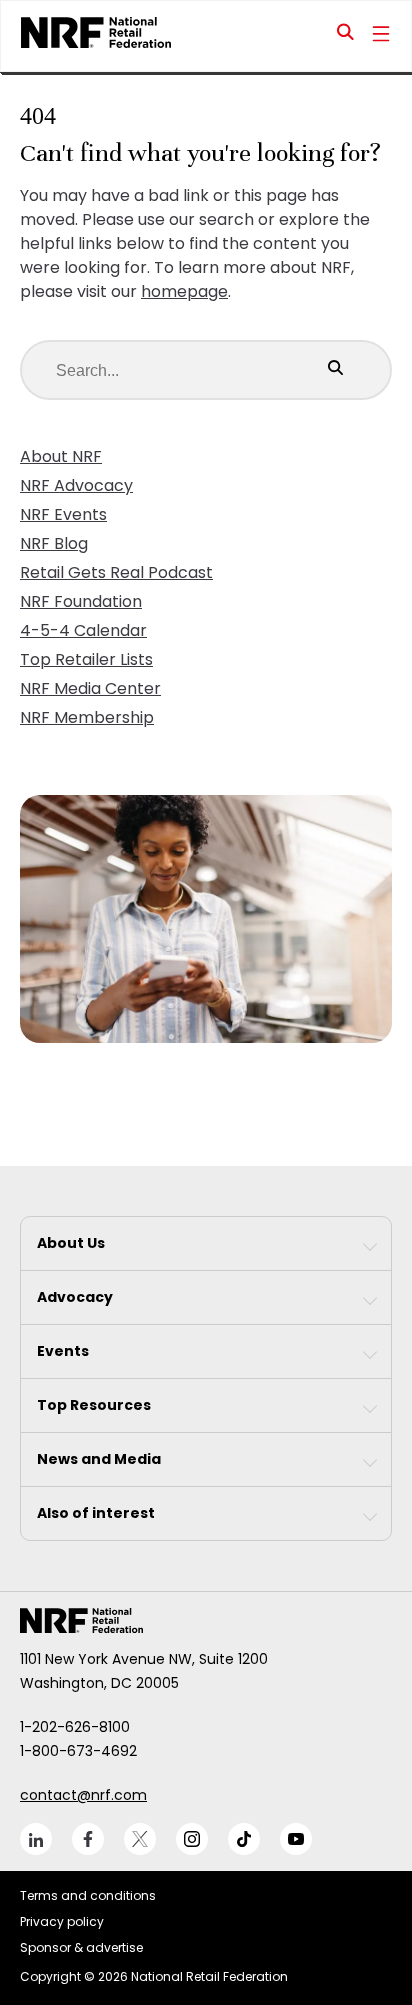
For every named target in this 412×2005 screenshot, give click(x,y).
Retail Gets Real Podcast (116, 572)
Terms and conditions (88, 1895)
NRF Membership (87, 717)
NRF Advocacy (76, 485)
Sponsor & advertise (81, 1947)
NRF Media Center (90, 688)
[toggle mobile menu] (381, 36)
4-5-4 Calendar (83, 630)
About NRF (61, 456)
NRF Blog (54, 543)
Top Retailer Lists (86, 659)
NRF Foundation (81, 601)
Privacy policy (62, 1921)
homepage (184, 291)
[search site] (346, 36)
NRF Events (63, 514)
